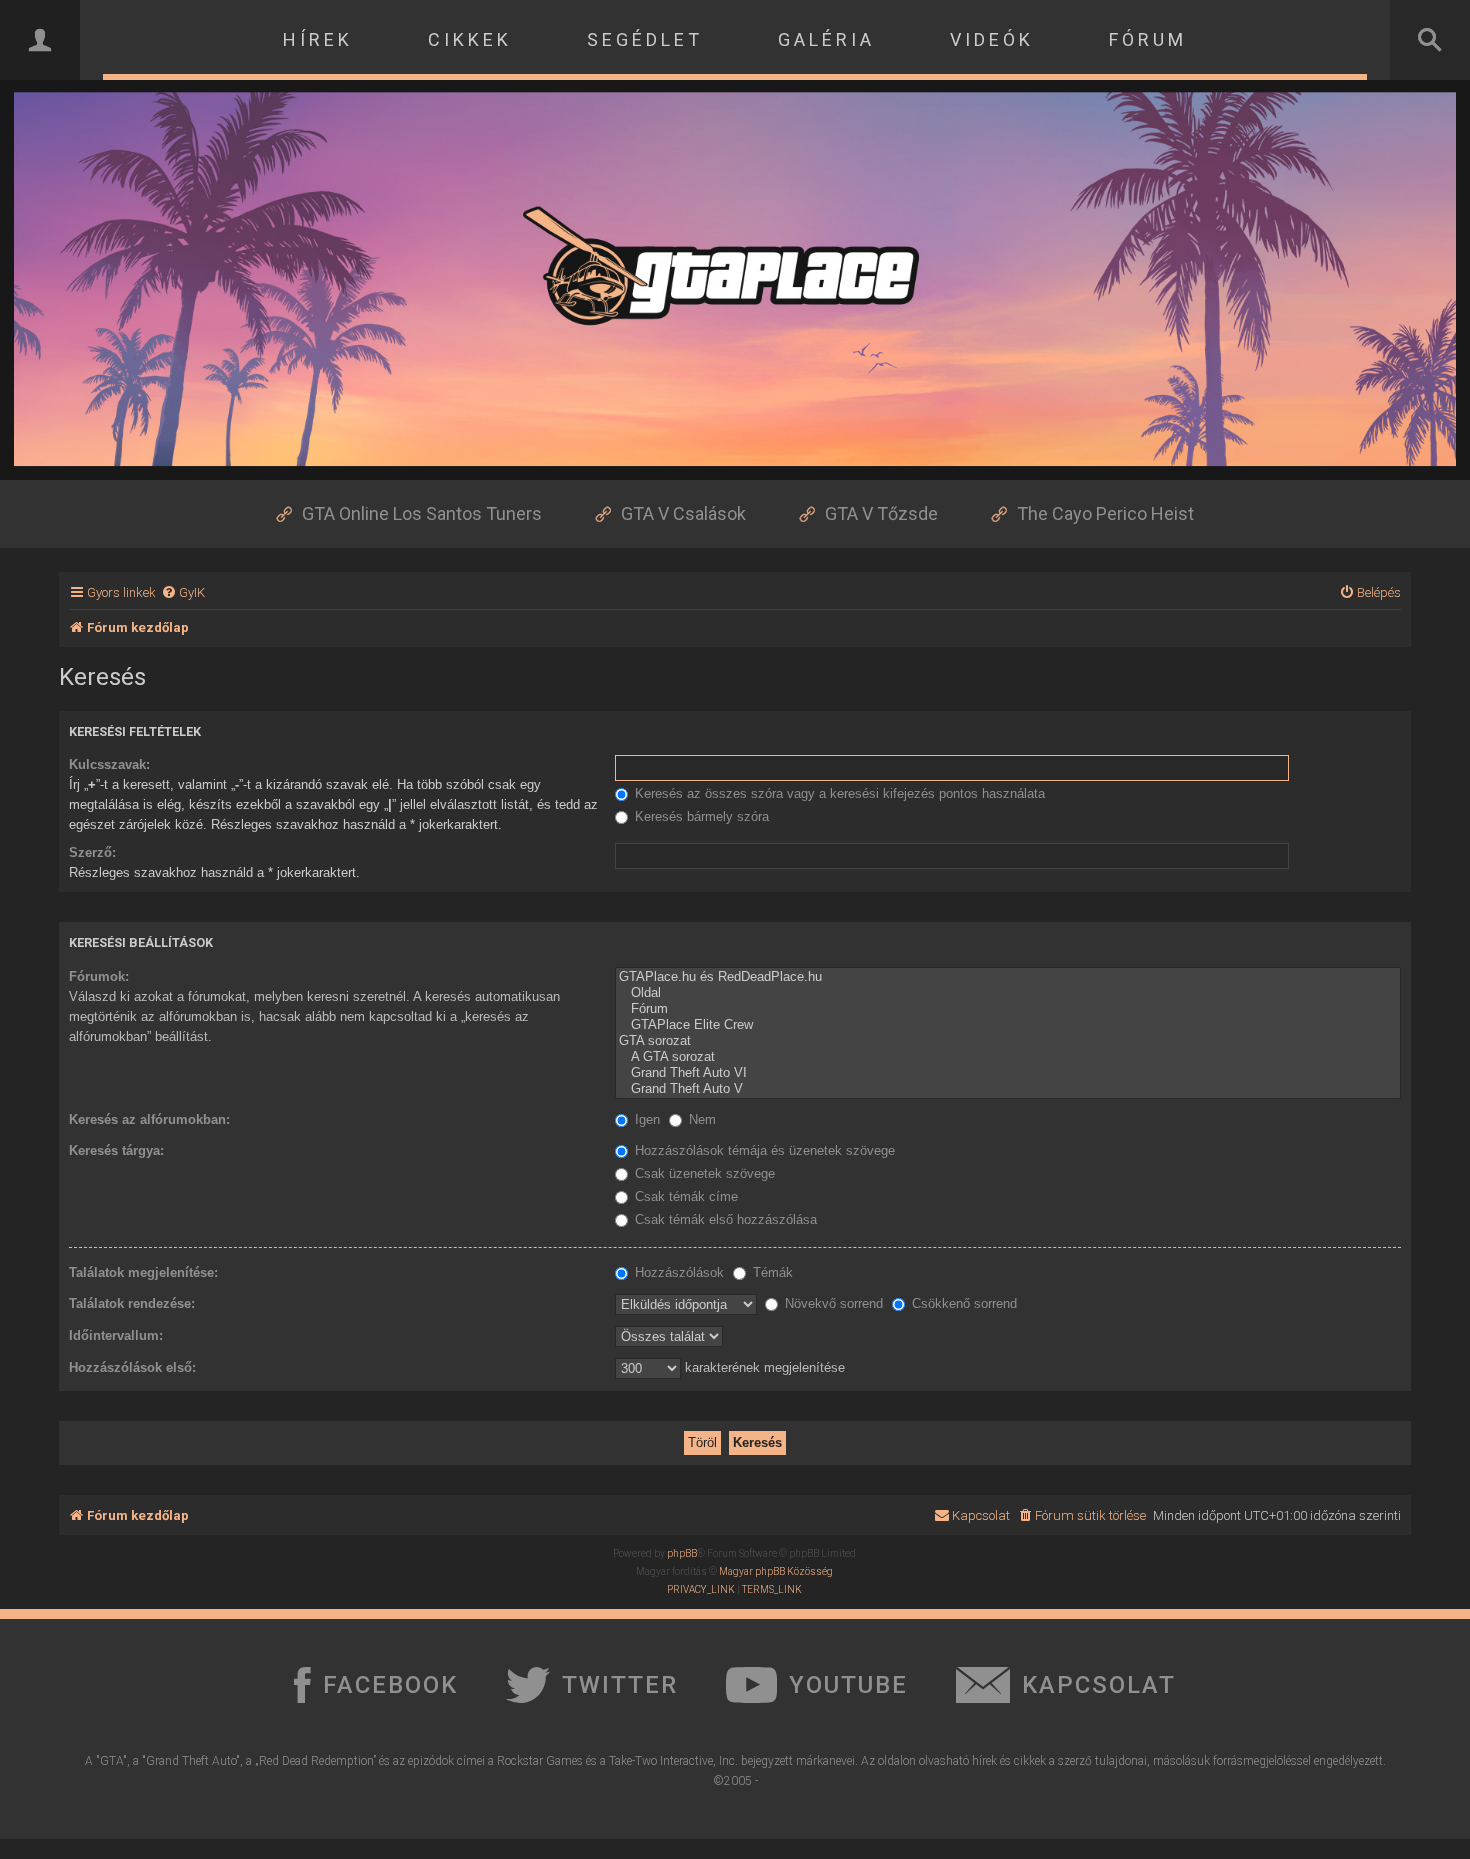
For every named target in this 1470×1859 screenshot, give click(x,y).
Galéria (826, 39)
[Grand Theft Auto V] (1008, 1089)
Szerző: (92, 852)
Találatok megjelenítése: (143, 1272)
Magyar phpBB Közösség (776, 1571)
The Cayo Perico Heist (1105, 513)
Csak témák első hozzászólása (724, 1219)
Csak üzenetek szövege (703, 1173)
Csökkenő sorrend (962, 1303)
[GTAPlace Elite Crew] (1008, 1025)
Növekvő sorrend (832, 1303)
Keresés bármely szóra (700, 816)
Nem (700, 1119)
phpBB (682, 1553)
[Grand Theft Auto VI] (1008, 1073)
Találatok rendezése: (132, 1303)
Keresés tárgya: (116, 1150)
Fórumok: (99, 976)
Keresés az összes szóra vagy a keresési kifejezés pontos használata (838, 793)
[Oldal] (1008, 993)
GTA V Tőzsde (881, 513)
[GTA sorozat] (1008, 1041)
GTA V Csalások (683, 513)
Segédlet (645, 39)
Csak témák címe (684, 1196)
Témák (771, 1272)
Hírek (318, 39)
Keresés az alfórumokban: (149, 1119)
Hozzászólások (677, 1272)
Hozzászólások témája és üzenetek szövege (763, 1150)
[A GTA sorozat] (1008, 1057)
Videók (992, 39)
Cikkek (470, 39)
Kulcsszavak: (109, 764)
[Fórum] (1008, 1009)
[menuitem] (183, 592)
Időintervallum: (116, 1335)
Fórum (1148, 39)
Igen (645, 1119)
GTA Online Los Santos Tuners (422, 513)
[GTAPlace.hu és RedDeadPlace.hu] (1008, 977)
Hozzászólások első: (132, 1367)
